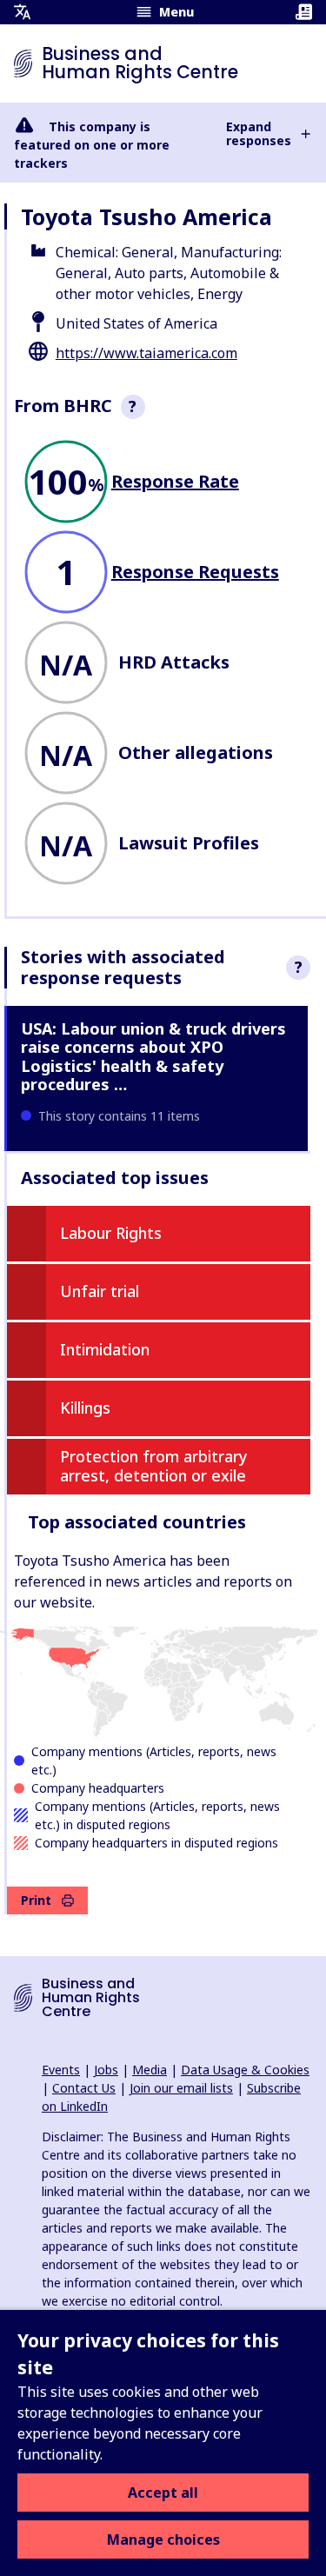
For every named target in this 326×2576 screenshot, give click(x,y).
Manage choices (163, 2539)
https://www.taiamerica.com (146, 353)
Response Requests (195, 572)
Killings (85, 1408)
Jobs (106, 2070)
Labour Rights (111, 1233)
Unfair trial (100, 1291)
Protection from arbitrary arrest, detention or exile (154, 1466)
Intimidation (105, 1349)
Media (150, 2070)
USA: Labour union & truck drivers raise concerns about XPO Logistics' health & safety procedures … (153, 1057)
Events (61, 2070)
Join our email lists (181, 2088)
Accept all (163, 2493)
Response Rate (175, 481)
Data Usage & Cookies (245, 2070)
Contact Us (84, 2088)
